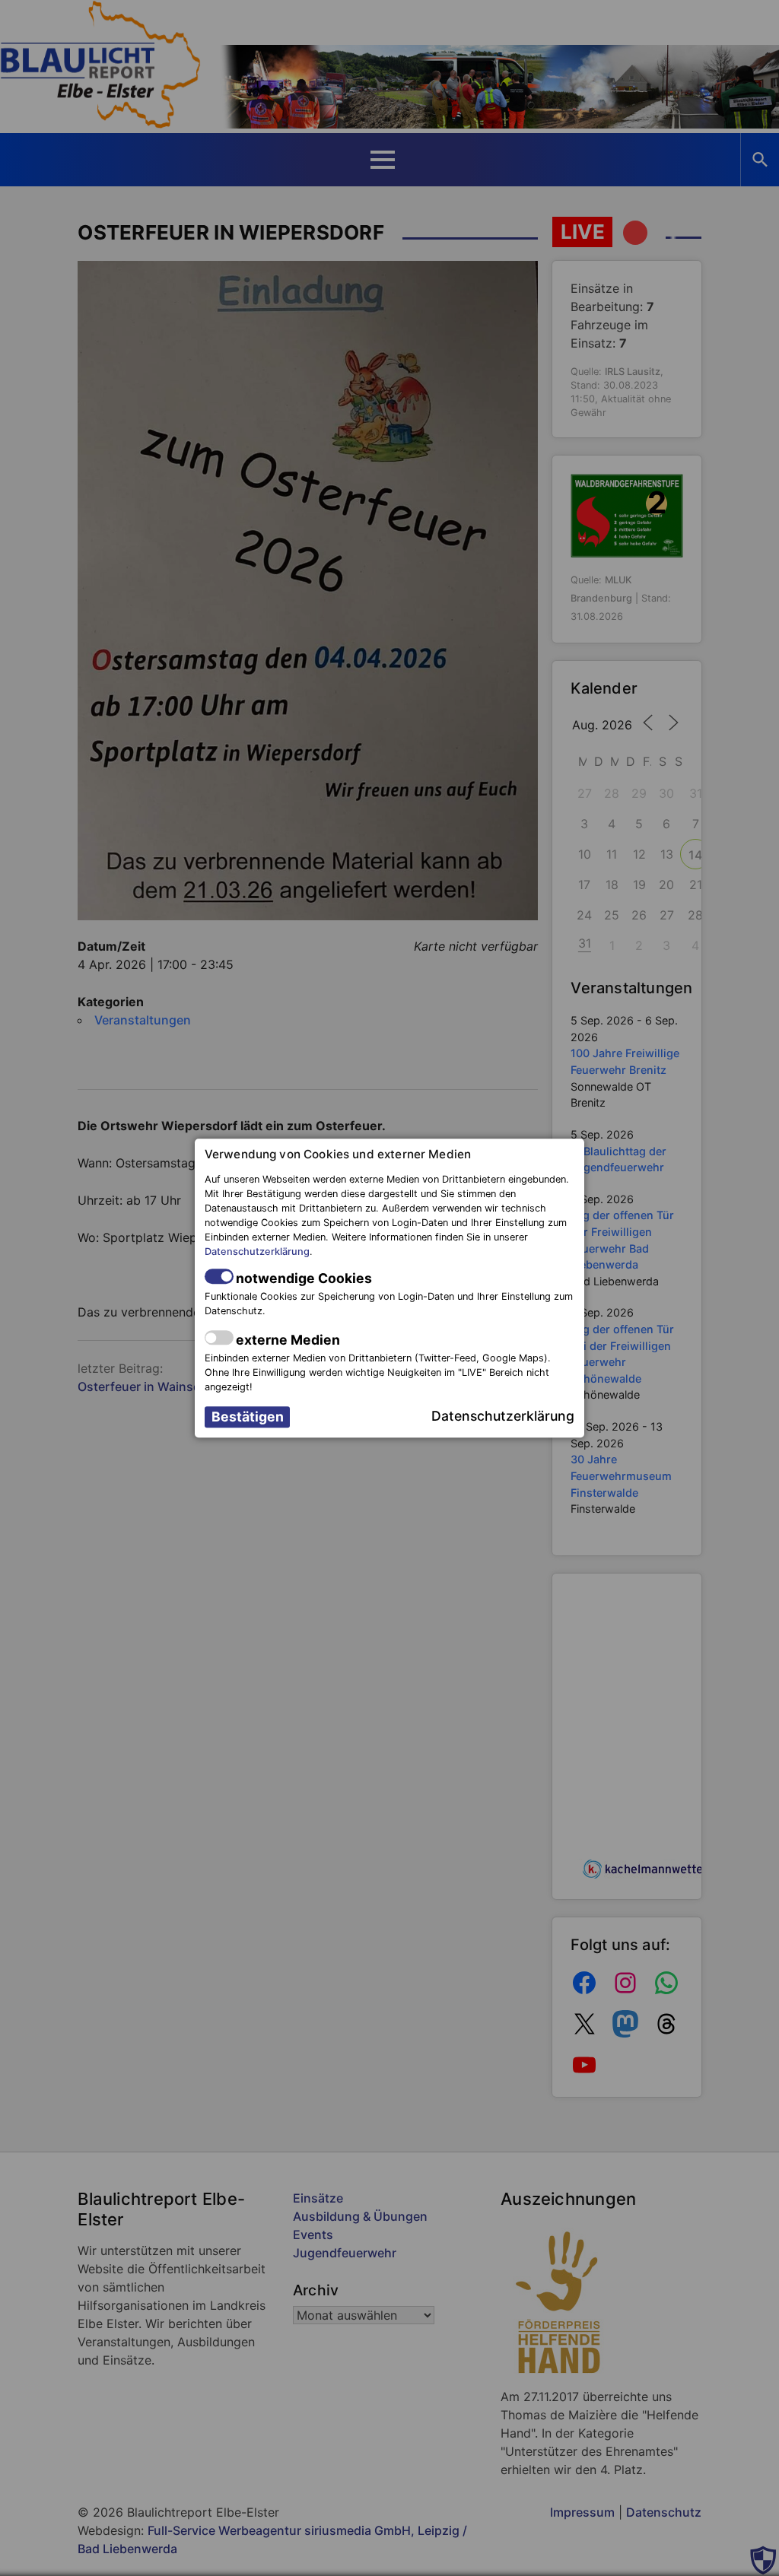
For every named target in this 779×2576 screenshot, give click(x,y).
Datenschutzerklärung (257, 1252)
